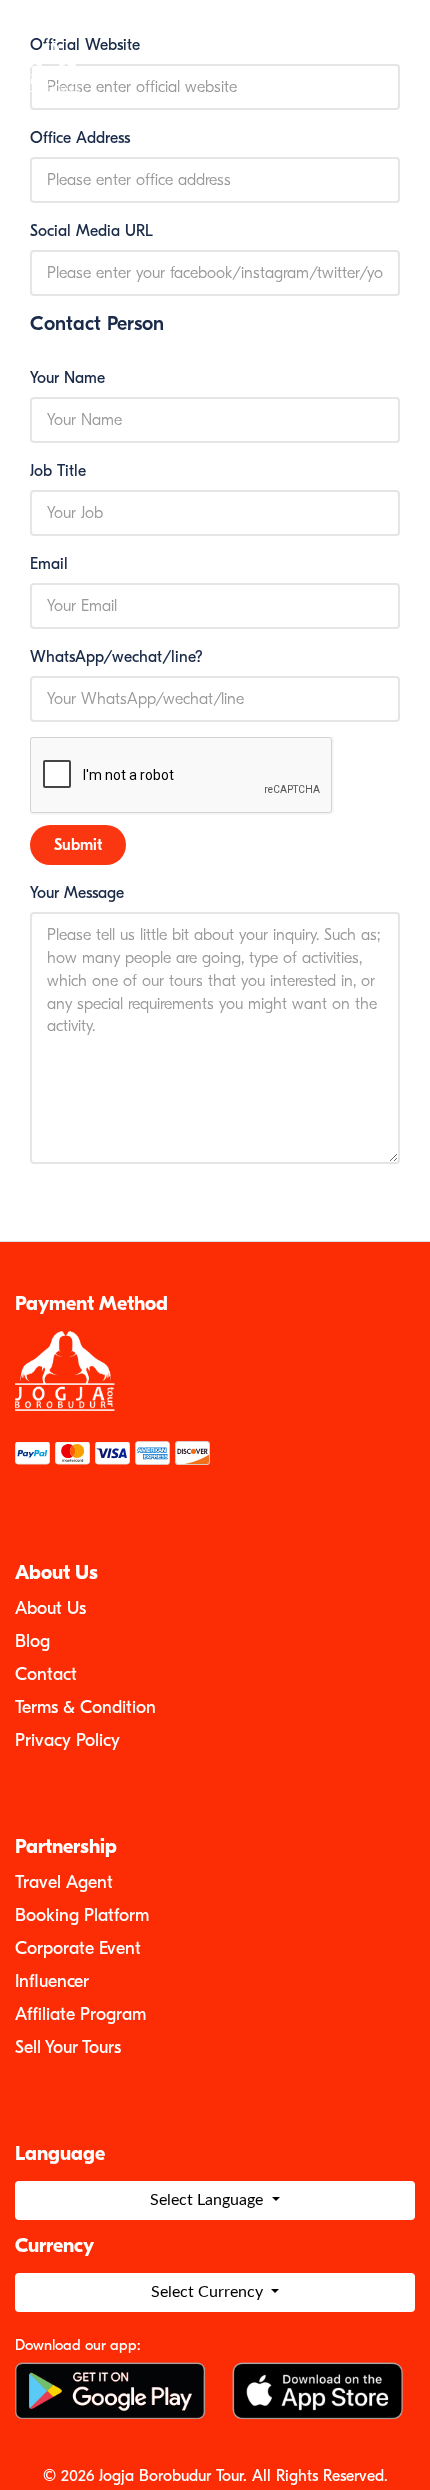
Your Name (67, 378)
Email (49, 564)
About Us (50, 1608)
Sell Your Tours (68, 2047)
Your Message (77, 893)
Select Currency (209, 2292)
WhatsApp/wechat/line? (116, 657)
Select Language (208, 2200)
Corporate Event (78, 1948)
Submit (78, 845)
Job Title (58, 471)
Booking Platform (82, 1915)
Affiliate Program (80, 2014)
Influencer (52, 1981)
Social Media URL (91, 231)
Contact (46, 1674)
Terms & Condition (85, 1707)
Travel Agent (64, 1882)
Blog (32, 1641)
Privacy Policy (67, 1740)
